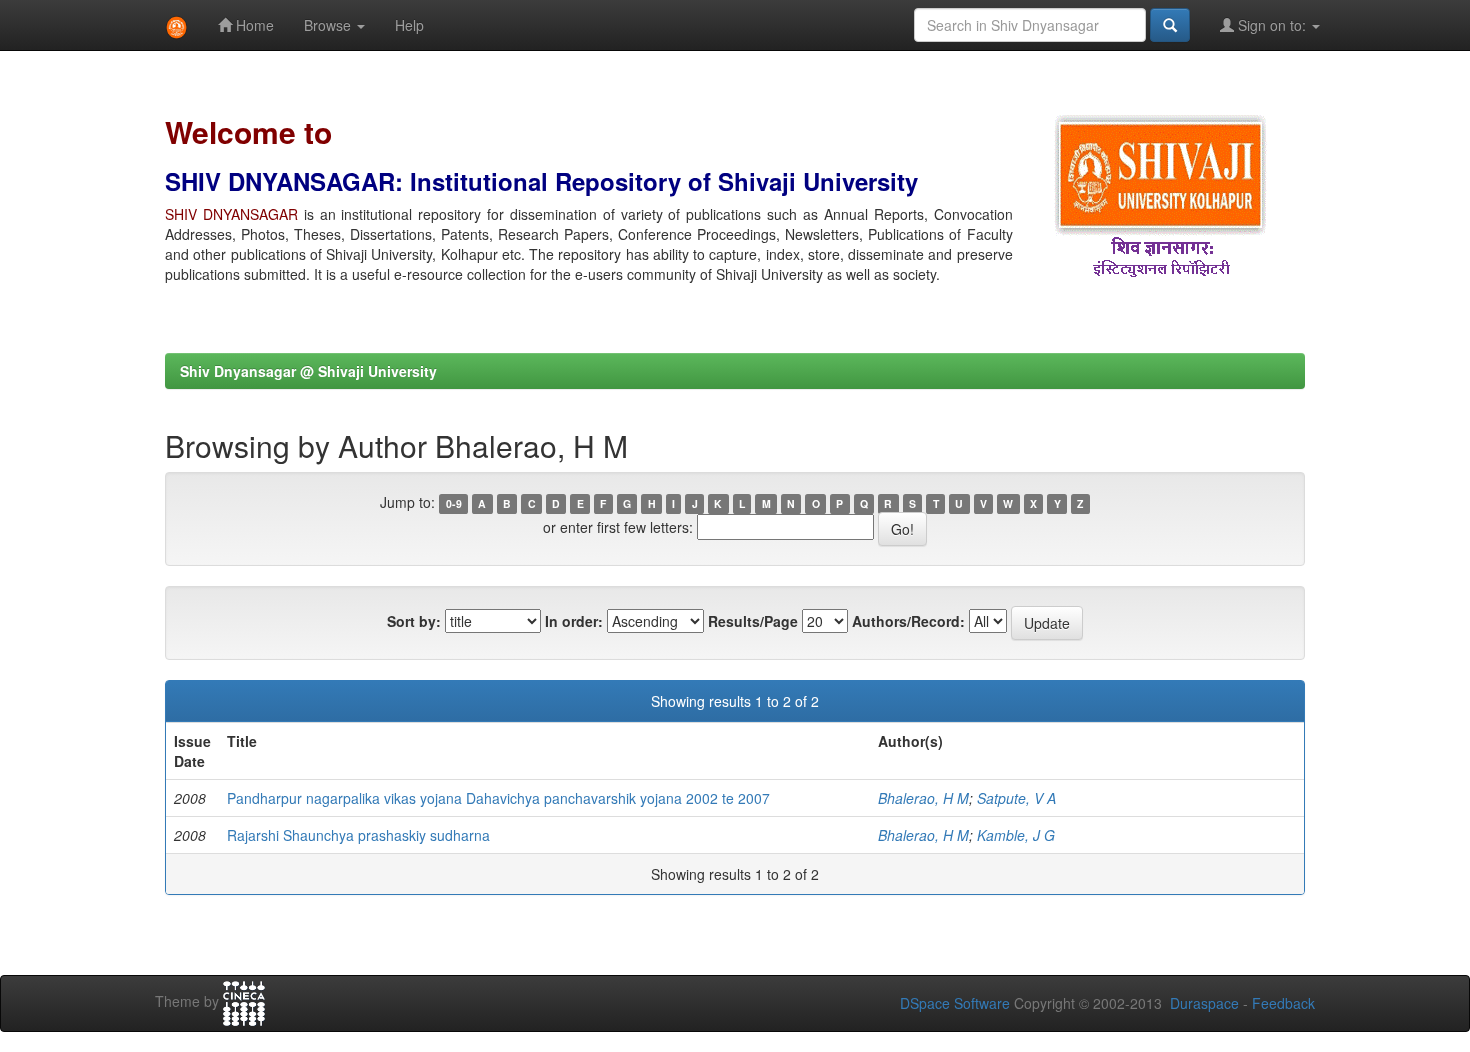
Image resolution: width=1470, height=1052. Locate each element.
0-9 (454, 503)
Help (409, 25)
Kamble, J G (1016, 835)
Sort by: (414, 621)
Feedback (1283, 1003)
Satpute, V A (1016, 798)
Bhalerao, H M (923, 798)
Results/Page (753, 621)
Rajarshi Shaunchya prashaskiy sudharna (358, 835)
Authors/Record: (908, 621)
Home (253, 25)
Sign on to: (1272, 25)
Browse (329, 25)
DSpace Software (955, 1003)
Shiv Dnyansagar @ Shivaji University (308, 371)
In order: (574, 621)
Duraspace (1204, 1003)
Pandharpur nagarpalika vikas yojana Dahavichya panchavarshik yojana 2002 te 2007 (498, 798)
